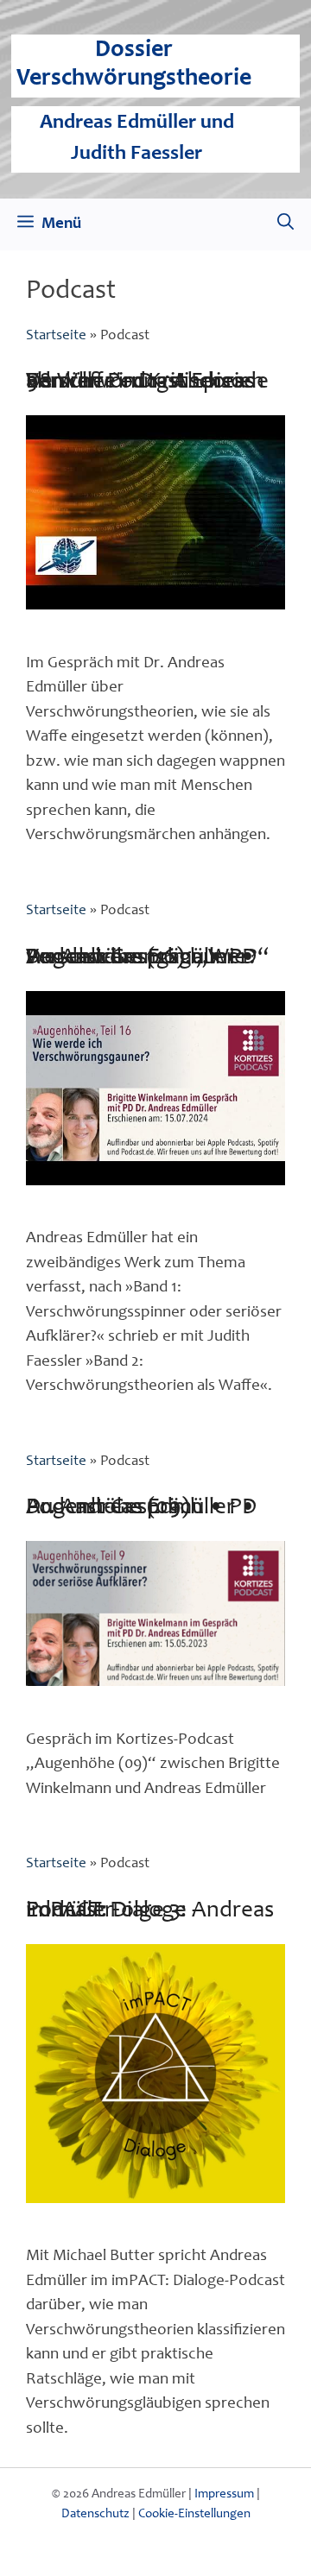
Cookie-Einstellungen (194, 2514)
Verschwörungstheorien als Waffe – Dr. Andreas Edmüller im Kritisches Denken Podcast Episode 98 (147, 382)
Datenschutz (95, 2514)
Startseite (56, 336)
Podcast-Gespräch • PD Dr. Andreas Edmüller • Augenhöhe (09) (141, 1508)
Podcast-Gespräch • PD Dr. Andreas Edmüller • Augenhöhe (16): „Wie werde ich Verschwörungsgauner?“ (148, 958)
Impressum (224, 2494)
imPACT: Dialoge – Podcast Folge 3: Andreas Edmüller (150, 1911)
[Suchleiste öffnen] (286, 224)
